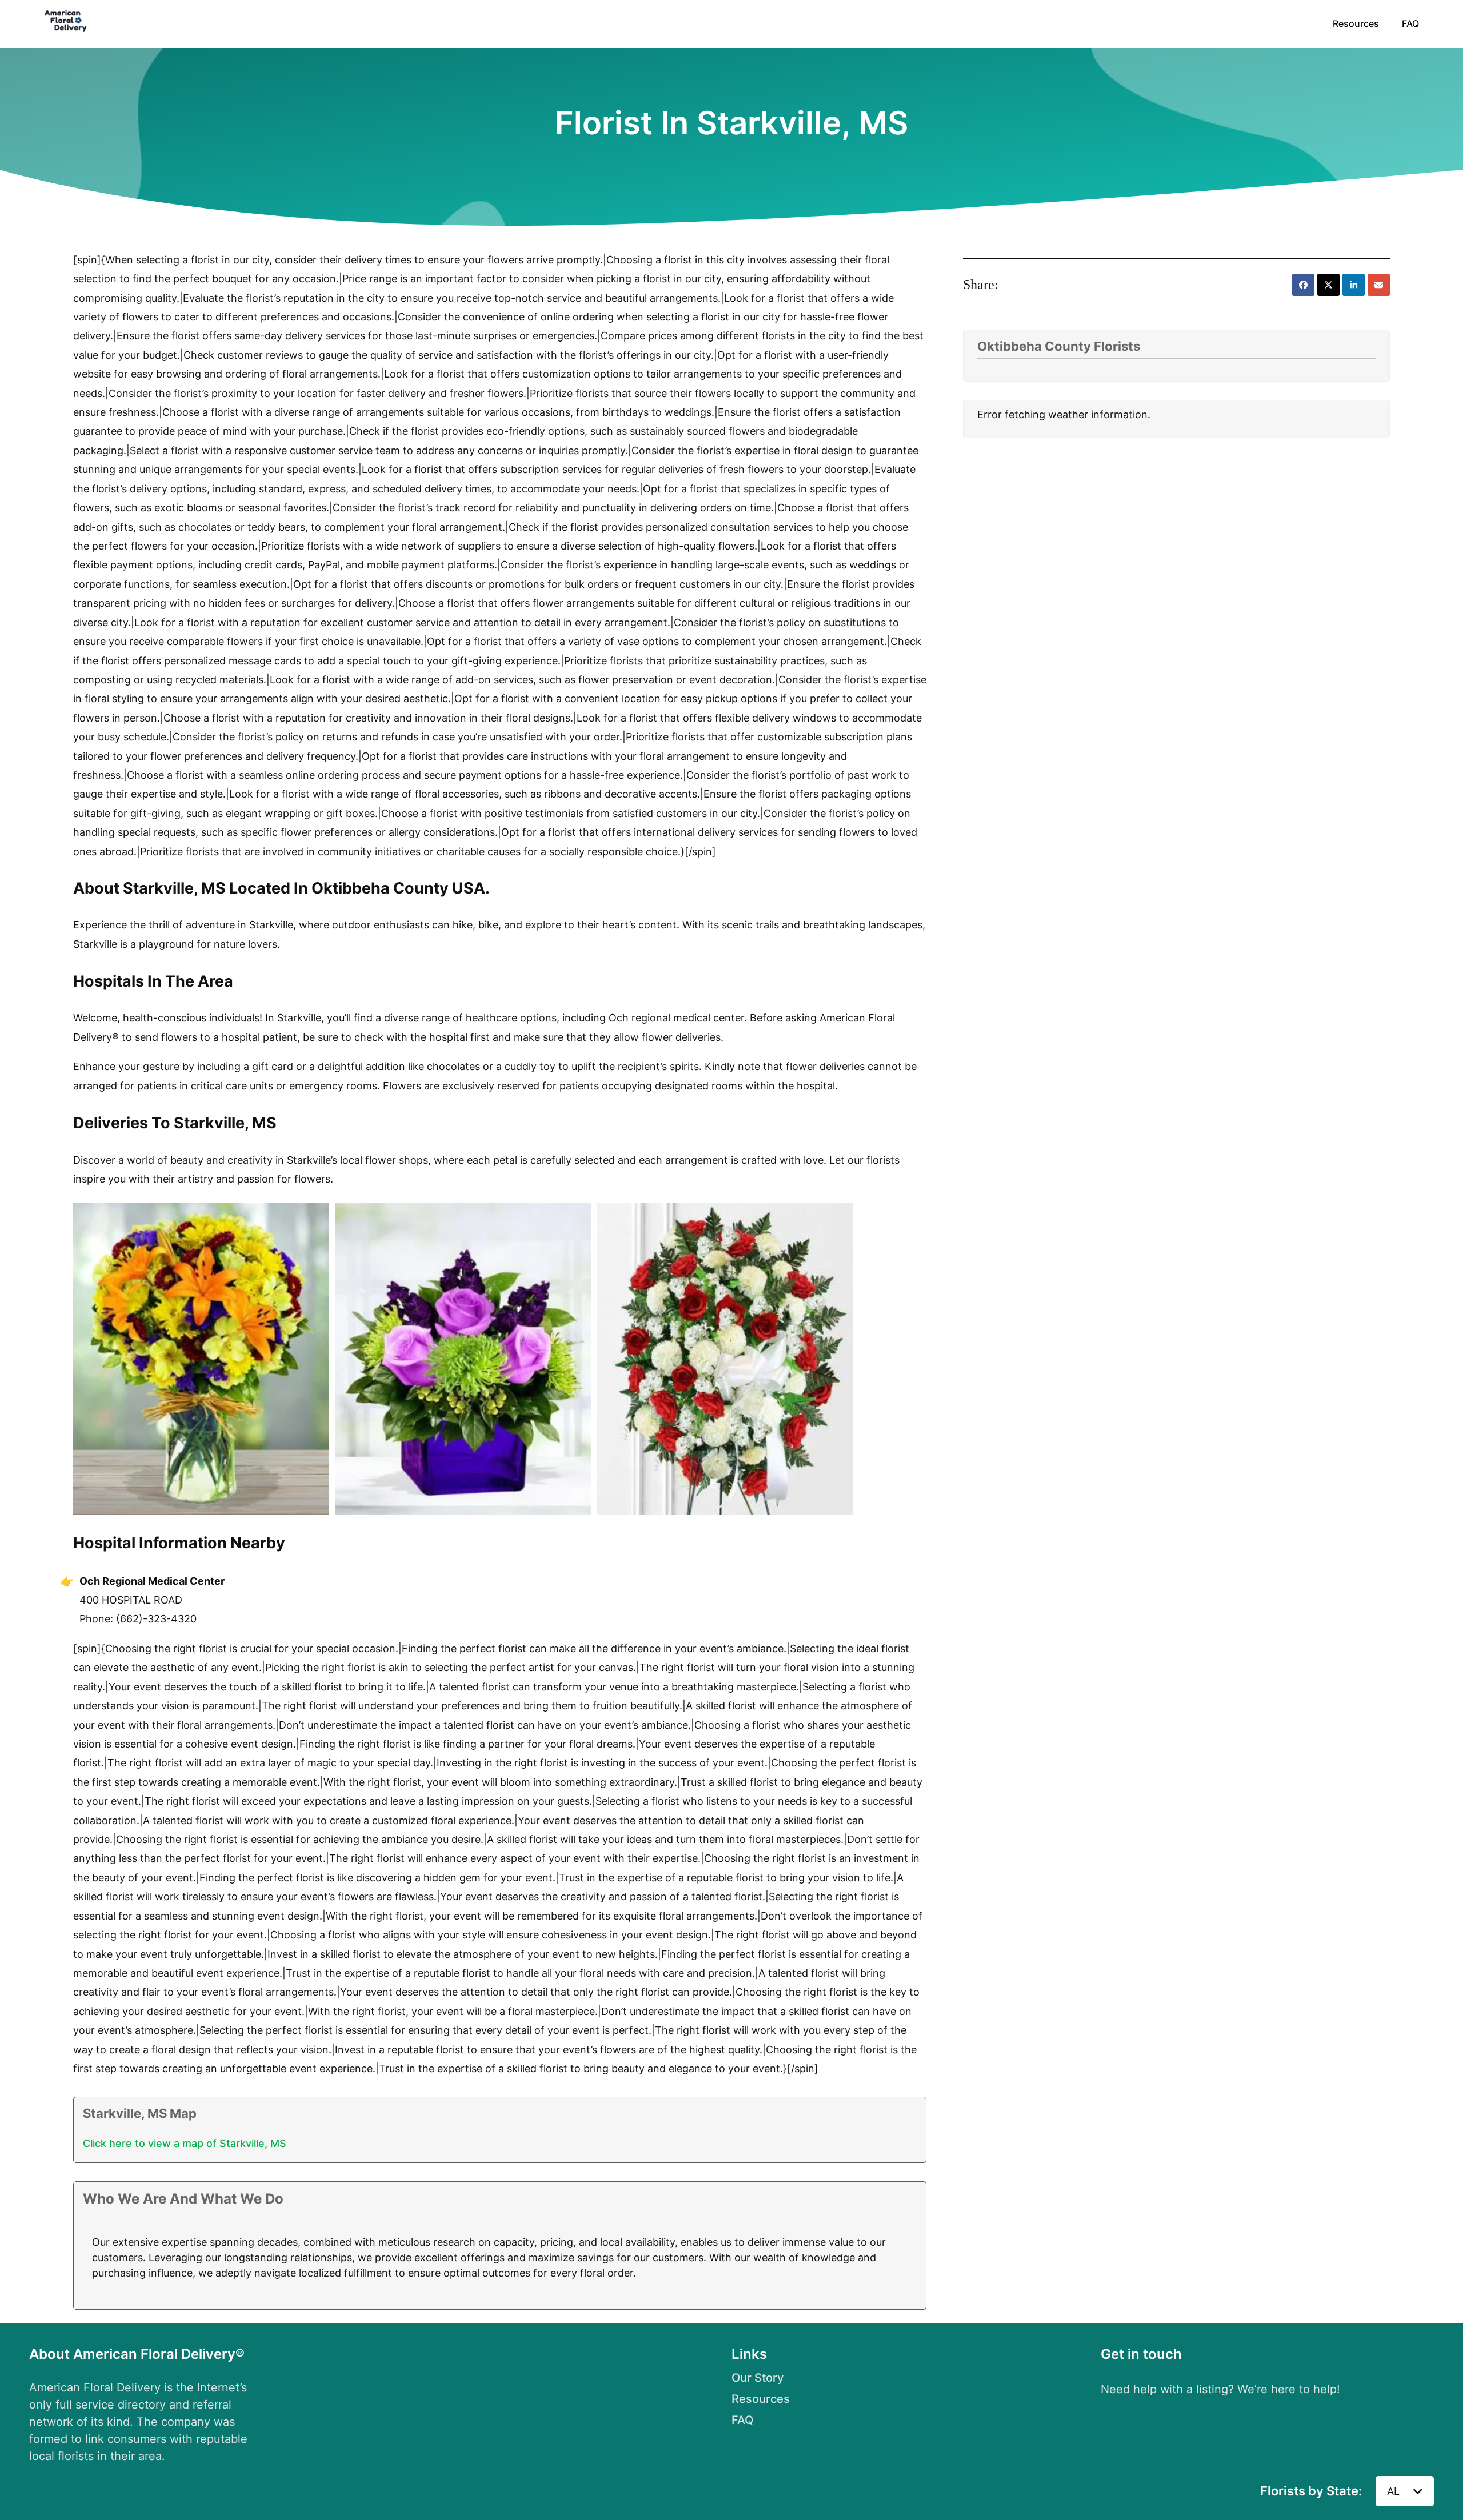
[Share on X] (1328, 285)
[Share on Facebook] (1303, 285)
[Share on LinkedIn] (1354, 285)
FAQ (1410, 23)
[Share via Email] (1379, 285)
